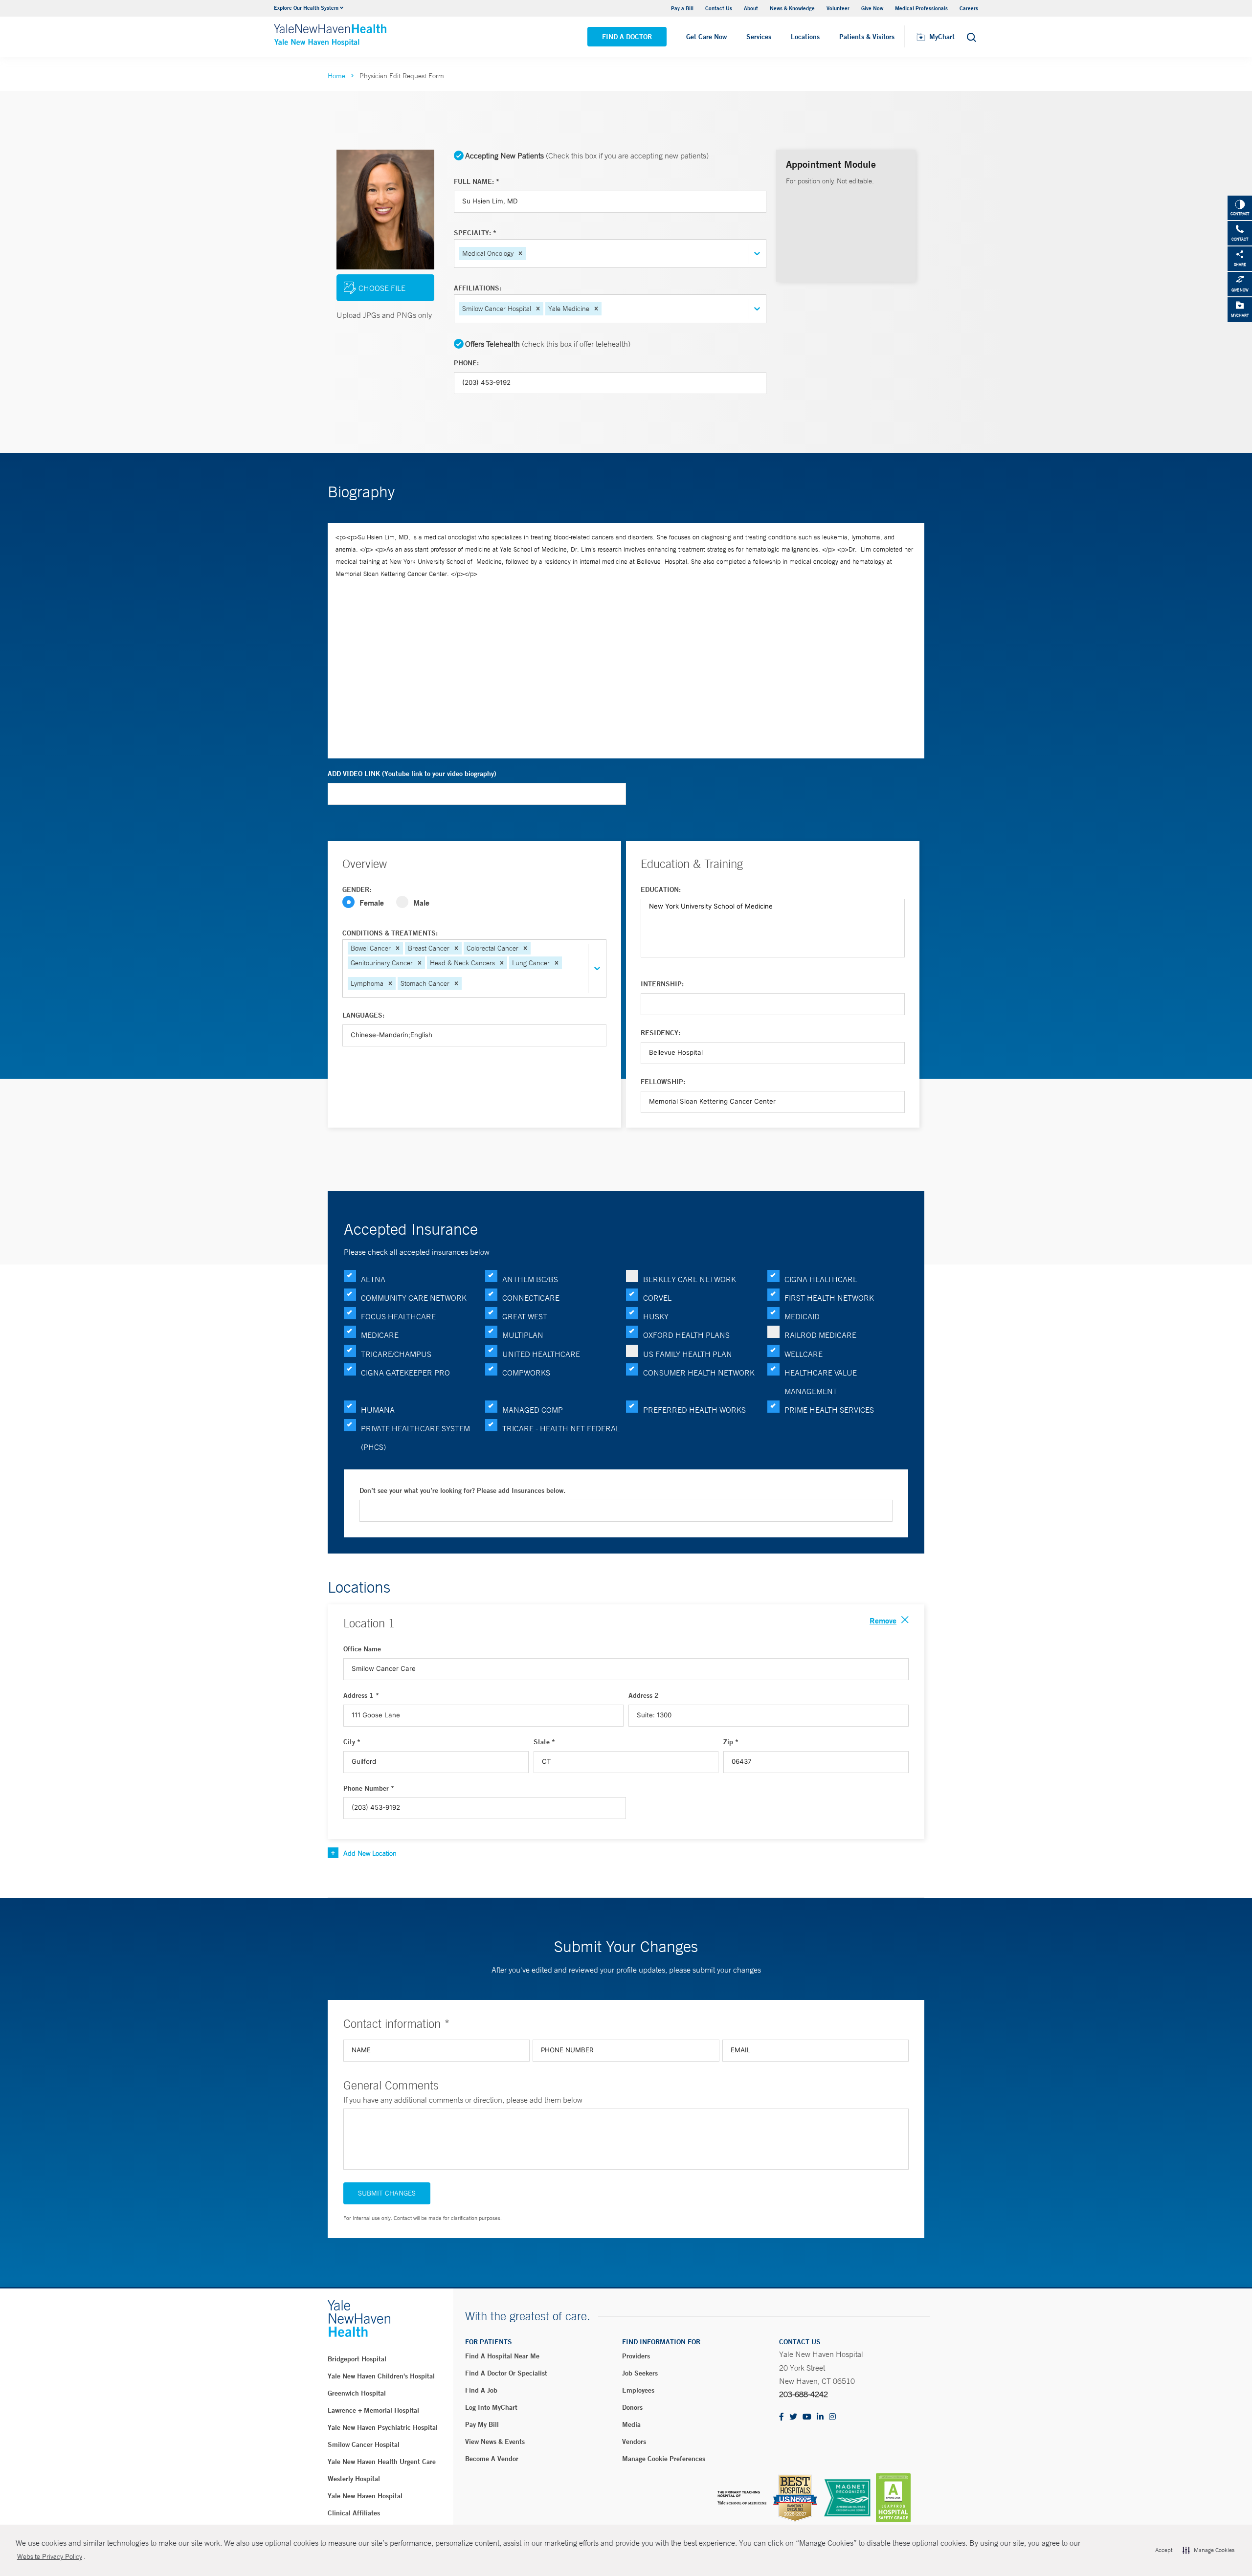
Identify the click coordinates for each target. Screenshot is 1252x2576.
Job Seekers (640, 2373)
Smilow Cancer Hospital (364, 2444)
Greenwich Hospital (357, 2393)
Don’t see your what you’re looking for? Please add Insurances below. (462, 1490)
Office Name (362, 1649)
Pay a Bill (682, 8)
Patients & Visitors (867, 37)
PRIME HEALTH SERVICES (829, 1410)
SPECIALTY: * (475, 233)
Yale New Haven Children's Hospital (381, 2376)
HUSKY (656, 1316)
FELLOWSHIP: (663, 1082)
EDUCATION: (661, 889)
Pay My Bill (482, 2424)
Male (421, 902)
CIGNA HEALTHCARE (821, 1279)
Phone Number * (369, 1788)
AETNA (373, 1279)
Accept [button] (1164, 2550)
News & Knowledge (792, 8)
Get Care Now (706, 37)
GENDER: (357, 889)
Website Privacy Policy (50, 2556)
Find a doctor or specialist (506, 2373)
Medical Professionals (921, 8)
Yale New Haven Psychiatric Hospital (383, 2427)
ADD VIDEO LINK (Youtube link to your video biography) (412, 774)
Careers (969, 8)
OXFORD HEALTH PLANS (686, 1335)
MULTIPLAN (523, 1335)
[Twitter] (793, 2417)
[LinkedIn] (820, 2417)
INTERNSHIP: (662, 984)
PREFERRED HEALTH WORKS (694, 1410)
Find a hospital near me (502, 2356)
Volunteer (838, 8)
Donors (632, 2407)
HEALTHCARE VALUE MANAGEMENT (821, 1382)
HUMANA (378, 1410)
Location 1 (369, 1623)
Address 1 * (361, 1695)
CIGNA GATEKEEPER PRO (405, 1373)
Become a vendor (492, 2459)
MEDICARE (380, 1335)
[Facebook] (782, 2417)
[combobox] (529, 254)
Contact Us (719, 8)
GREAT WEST (525, 1316)
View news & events (495, 2442)
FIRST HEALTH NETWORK (829, 1298)
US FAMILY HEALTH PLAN (688, 1354)
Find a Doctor (627, 37)
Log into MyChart (491, 2407)
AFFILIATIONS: (478, 288)
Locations (805, 37)
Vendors (634, 2442)
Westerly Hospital (354, 2479)
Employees (638, 2390)
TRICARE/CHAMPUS (396, 1354)
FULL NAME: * (477, 181)
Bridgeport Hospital (357, 2359)
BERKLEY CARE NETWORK (690, 1279)
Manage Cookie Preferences (664, 2459)
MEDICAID (802, 1316)
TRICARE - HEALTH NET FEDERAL (561, 1428)
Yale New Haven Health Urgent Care (382, 2462)
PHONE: (466, 363)
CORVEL (657, 1298)
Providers (636, 2356)
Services (759, 37)
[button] (520, 253)
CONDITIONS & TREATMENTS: (390, 933)
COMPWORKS (526, 1373)
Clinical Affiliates (354, 2513)
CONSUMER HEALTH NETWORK (699, 1373)
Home (336, 76)
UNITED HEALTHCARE (541, 1354)
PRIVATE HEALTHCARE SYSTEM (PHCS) (415, 1438)
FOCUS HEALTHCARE (398, 1316)
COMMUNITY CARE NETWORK (414, 1298)
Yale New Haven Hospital (365, 2496)
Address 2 (644, 1695)
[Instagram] (832, 2417)
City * (352, 1742)
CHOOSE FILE (382, 288)
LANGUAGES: (363, 1015)
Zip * (731, 1742)
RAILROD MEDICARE (820, 1335)
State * (544, 1742)
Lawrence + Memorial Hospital (373, 2410)
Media (631, 2424)
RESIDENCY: (660, 1033)
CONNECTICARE (531, 1298)
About (751, 8)
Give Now (872, 8)
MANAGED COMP (533, 1410)
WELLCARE (804, 1354)
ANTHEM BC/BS (530, 1279)
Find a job (481, 2390)
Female (372, 902)
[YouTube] (807, 2417)
